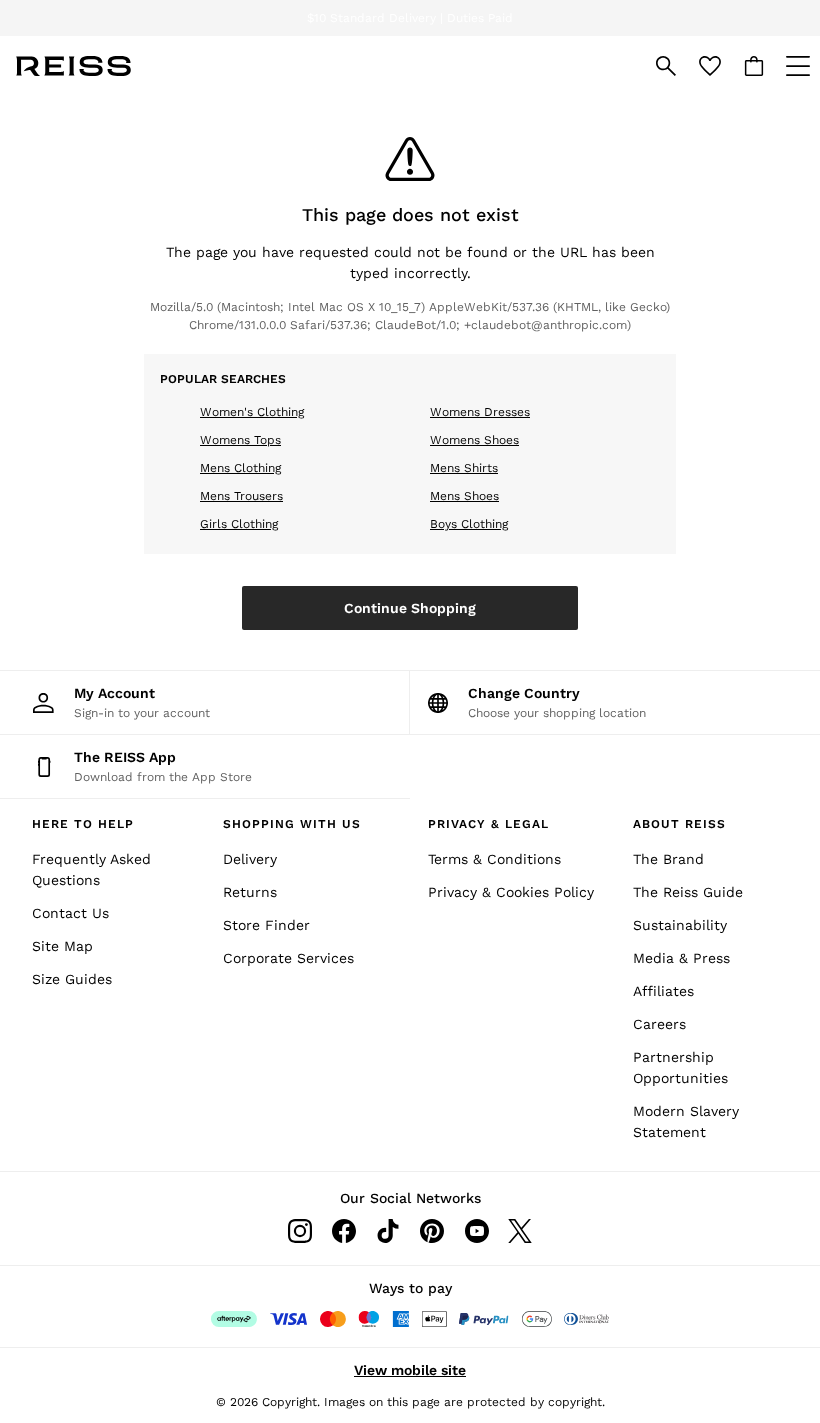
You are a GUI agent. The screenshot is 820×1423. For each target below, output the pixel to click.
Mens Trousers (241, 496)
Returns (250, 892)
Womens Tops (240, 440)
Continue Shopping (410, 608)
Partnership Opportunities (680, 1067)
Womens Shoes (474, 440)
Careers (659, 1024)
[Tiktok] (388, 1231)
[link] (666, 66)
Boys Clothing (469, 524)
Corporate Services (288, 958)
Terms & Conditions (494, 859)
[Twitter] (520, 1231)
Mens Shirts (464, 468)
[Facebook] (344, 1231)
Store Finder (266, 925)
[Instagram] (300, 1231)
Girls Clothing (239, 524)
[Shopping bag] (754, 66)
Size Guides (72, 979)
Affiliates (663, 991)
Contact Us (70, 913)
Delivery (250, 859)
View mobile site (410, 1370)
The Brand (668, 859)
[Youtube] (476, 1231)
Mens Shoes (464, 496)
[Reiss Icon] (73, 66)
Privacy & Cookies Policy (511, 892)
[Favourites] (710, 66)
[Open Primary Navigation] (798, 66)
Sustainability (680, 925)
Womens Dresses (480, 412)
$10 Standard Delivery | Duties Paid (410, 18)
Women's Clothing (252, 412)
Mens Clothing (240, 468)
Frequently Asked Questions (91, 869)
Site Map (62, 946)
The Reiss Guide (688, 892)
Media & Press (681, 958)
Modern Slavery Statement (686, 1121)
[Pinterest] (432, 1231)
